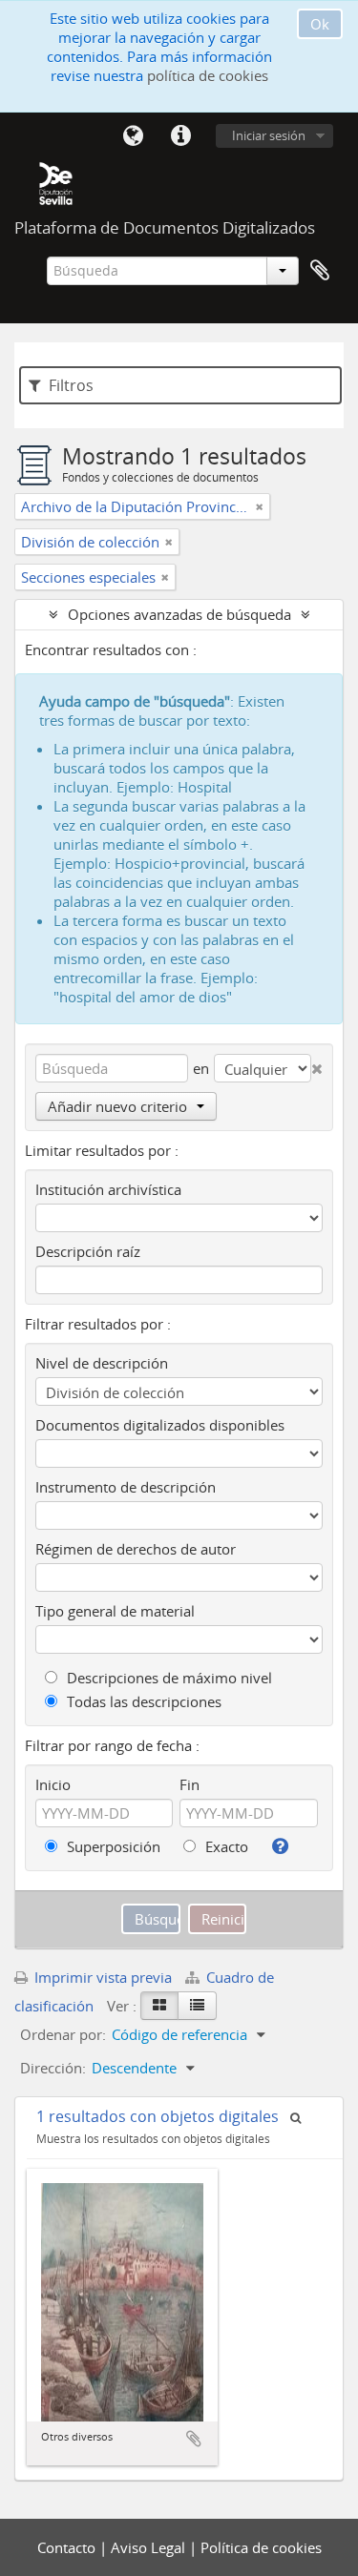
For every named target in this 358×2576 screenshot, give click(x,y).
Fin (190, 1784)
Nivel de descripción (102, 1363)
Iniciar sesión (269, 135)
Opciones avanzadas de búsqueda (179, 614)
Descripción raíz (88, 1251)
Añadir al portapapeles (194, 2439)
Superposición (112, 1846)
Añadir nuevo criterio (117, 1106)
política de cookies (208, 75)
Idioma (133, 136)
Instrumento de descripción (126, 1487)
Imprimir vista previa (101, 1977)
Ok (320, 24)
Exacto (225, 1846)
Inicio (53, 1784)
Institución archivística (108, 1189)
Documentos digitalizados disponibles (160, 1425)
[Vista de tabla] (197, 2006)
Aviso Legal (150, 2547)
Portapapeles (320, 271)
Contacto (68, 2547)
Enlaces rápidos (180, 136)
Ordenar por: (63, 2034)
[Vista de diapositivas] (159, 2006)
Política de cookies (261, 2547)
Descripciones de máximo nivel (168, 1678)
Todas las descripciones (142, 1701)
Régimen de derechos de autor (136, 1549)
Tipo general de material (115, 1611)
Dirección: (53, 2068)
